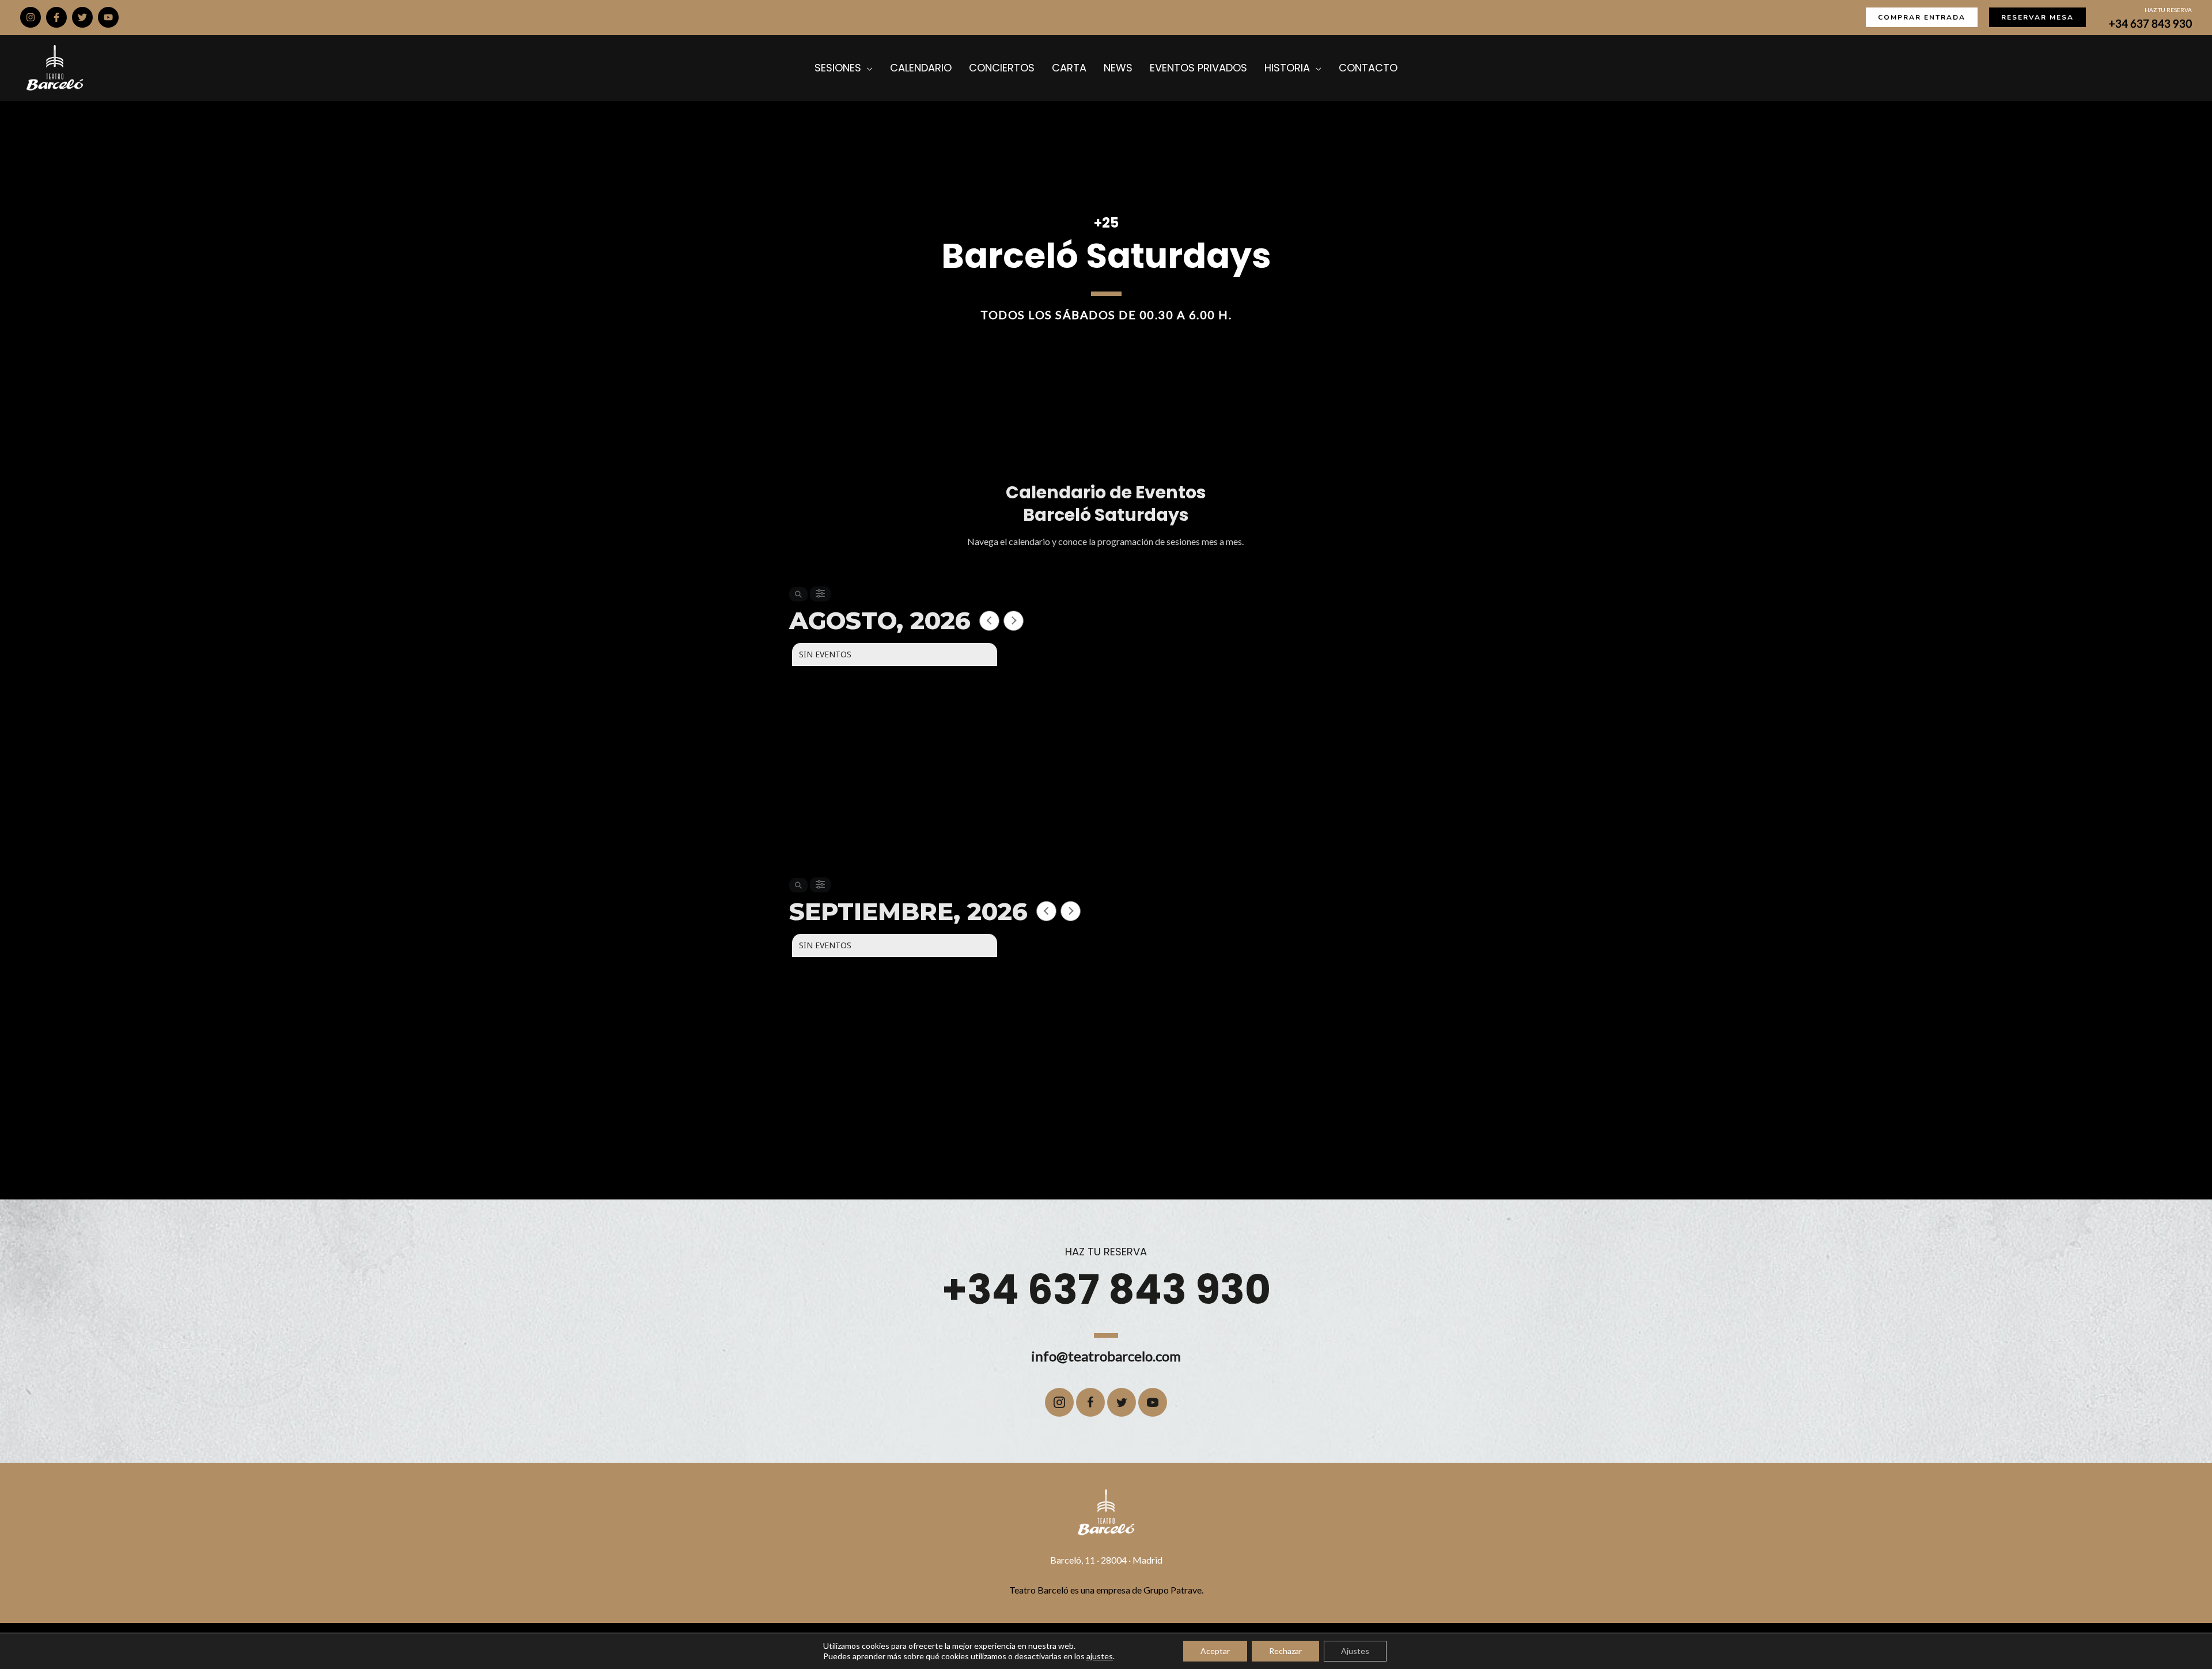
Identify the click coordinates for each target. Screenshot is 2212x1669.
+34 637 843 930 (2150, 24)
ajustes (1100, 1656)
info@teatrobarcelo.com (1106, 1356)
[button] (1922, 17)
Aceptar (1215, 1651)
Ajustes (1355, 1651)
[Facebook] (56, 17)
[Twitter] (82, 17)
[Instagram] (31, 17)
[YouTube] (108, 17)
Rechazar (1285, 1651)
